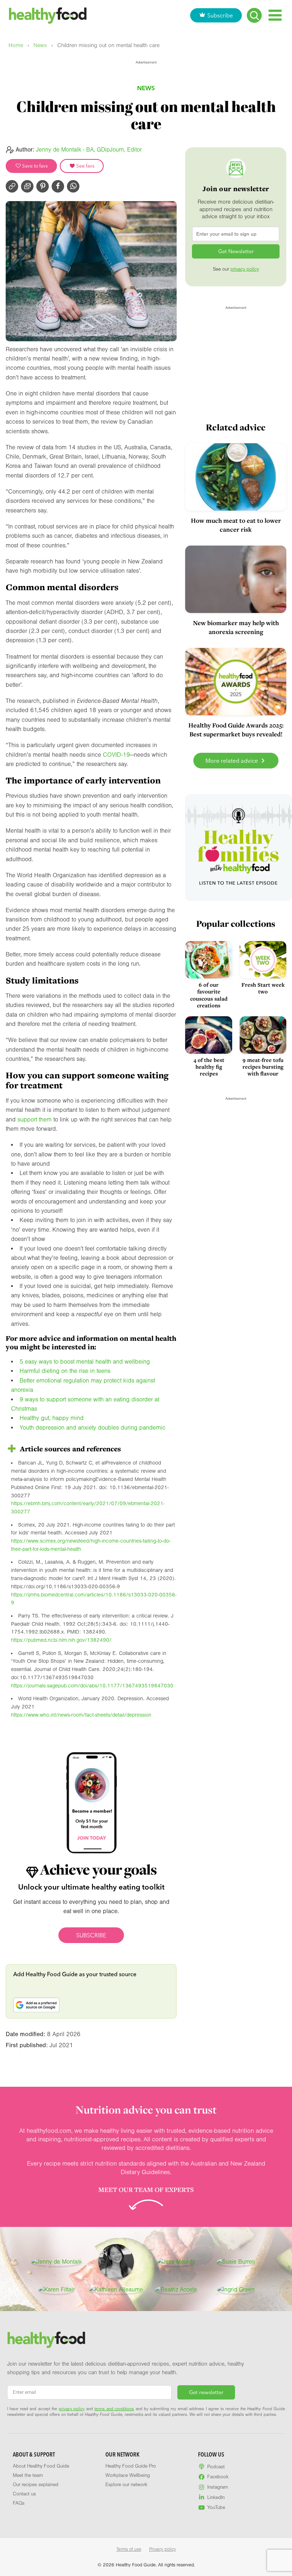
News (40, 45)
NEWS (146, 88)
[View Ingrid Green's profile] (236, 2290)
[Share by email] (27, 186)
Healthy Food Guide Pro (131, 2466)
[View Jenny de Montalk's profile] (56, 2262)
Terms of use (129, 2549)
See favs (85, 166)
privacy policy (245, 269)
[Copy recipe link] (12, 186)
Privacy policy (163, 2549)
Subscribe (220, 15)
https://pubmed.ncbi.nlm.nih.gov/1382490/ (61, 1640)
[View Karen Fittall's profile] (56, 2290)
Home (16, 45)
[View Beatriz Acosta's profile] (176, 2290)
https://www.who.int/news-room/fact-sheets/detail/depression (81, 1715)
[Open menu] (275, 15)
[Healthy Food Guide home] (46, 2340)
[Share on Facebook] (58, 186)
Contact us (24, 2494)
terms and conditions (114, 2409)
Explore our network (126, 2485)
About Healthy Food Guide (41, 2466)
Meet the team (28, 2475)
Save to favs (34, 166)
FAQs (19, 2503)
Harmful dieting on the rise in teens (65, 1371)
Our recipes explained (36, 2485)
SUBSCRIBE (91, 1935)
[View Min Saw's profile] (116, 2262)
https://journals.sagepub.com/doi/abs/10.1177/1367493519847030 (92, 1686)
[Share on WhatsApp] (73, 186)
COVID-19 (116, 755)
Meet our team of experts (146, 2189)
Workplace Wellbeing (128, 2475)
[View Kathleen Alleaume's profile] (116, 2290)
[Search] (254, 15)
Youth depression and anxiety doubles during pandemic (93, 1428)
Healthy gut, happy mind (52, 1418)
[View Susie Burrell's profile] (236, 2262)
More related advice (232, 761)
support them (35, 1120)
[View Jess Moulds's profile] (176, 2262)
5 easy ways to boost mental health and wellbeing (85, 1362)
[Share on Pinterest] (43, 186)
